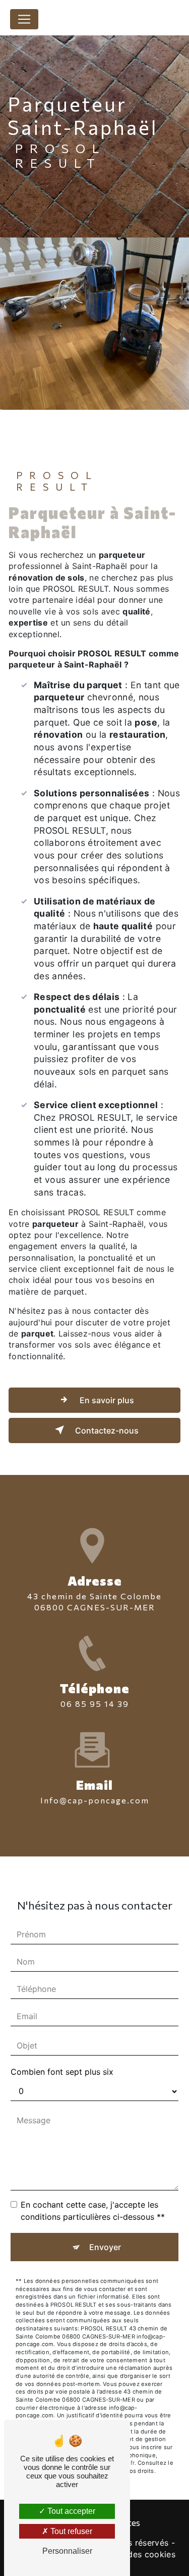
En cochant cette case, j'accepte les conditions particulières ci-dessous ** (93, 2211)
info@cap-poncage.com (95, 1800)
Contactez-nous (106, 1430)
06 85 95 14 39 (95, 1704)
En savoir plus (106, 1400)
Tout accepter (70, 2511)
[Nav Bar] (24, 19)
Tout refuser (70, 2531)
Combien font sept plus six (62, 2072)
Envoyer (105, 2247)
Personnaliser (67, 2551)
